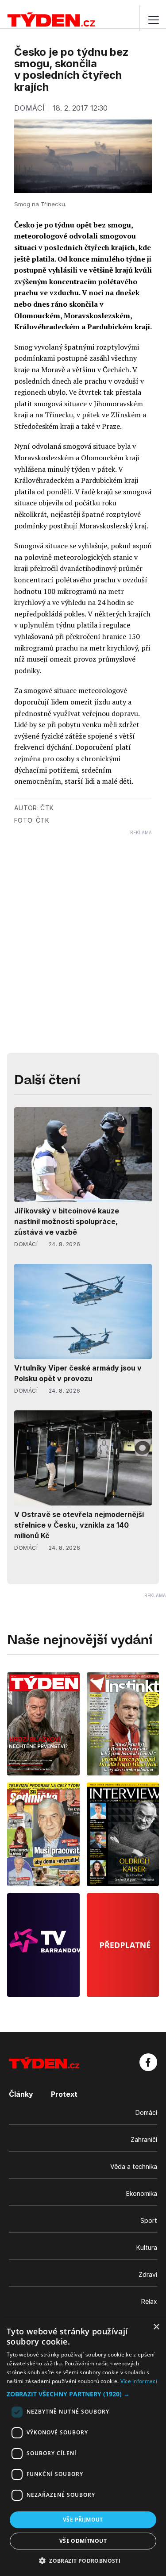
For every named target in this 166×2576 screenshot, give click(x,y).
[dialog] (83, 2447)
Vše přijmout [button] (83, 2520)
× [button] (156, 2327)
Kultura (147, 2247)
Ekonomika (142, 2193)
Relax (149, 2301)
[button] (83, 2394)
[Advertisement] (83, 918)
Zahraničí (144, 2139)
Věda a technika (134, 2166)
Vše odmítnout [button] (83, 2541)
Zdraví (148, 2274)
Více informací (139, 2381)
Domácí (146, 2112)
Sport (149, 2220)
